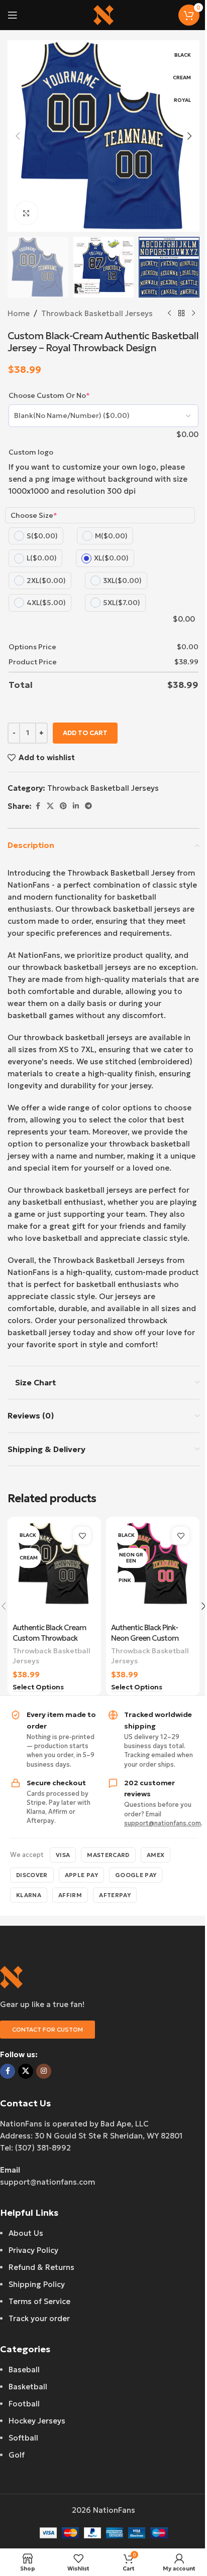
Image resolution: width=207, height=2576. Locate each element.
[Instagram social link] (44, 2071)
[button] (18, 136)
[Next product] (193, 314)
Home (19, 313)
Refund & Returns (41, 2267)
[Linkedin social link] (76, 806)
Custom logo (31, 452)
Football (24, 2404)
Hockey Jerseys (37, 2421)
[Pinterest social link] (63, 806)
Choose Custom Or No (49, 395)
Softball (23, 2438)
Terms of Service (39, 2301)
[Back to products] (181, 314)
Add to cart (85, 733)
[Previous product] (169, 314)
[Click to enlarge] (26, 213)
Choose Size (34, 515)
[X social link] (50, 806)
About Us (26, 2233)
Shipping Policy (37, 2284)
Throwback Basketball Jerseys (97, 313)
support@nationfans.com (163, 1823)
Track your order (39, 2318)
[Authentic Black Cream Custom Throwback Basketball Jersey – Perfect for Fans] (54, 1570)
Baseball (24, 2370)
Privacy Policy (33, 2250)
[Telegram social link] (88, 806)
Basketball (28, 2387)
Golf (17, 2455)
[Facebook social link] (38, 806)
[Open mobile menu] (13, 15)
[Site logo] (103, 14)
